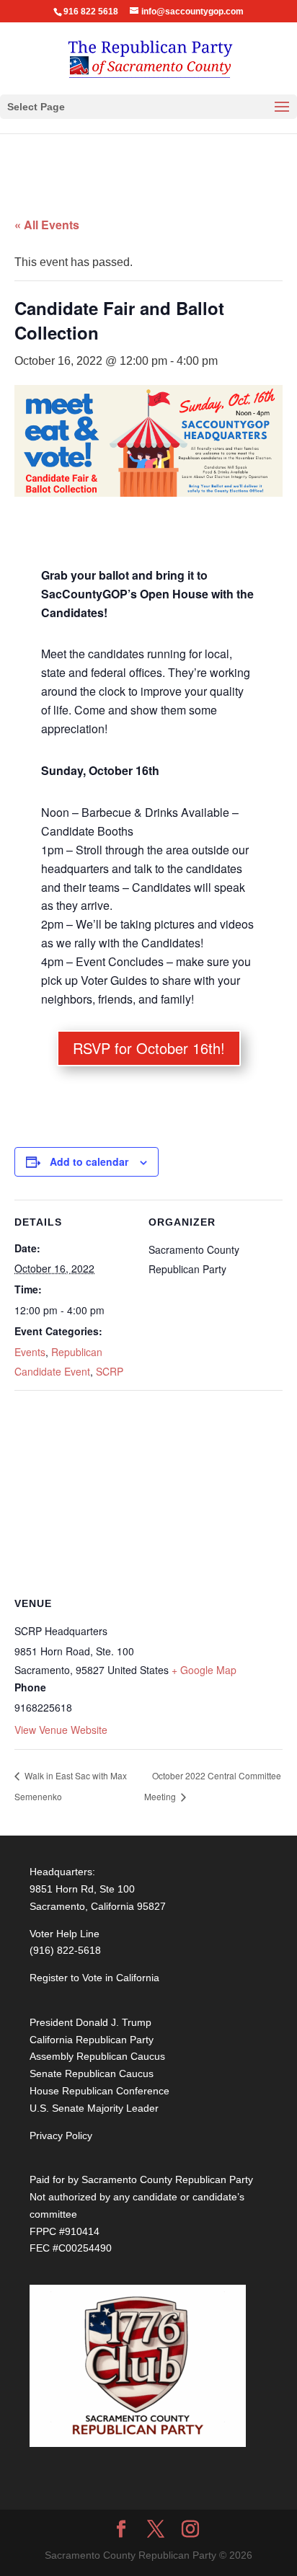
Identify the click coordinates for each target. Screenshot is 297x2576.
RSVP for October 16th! (149, 1048)
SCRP (110, 1371)
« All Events (47, 225)
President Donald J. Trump (90, 2022)
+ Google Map (204, 1670)
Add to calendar (89, 1161)
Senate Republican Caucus (92, 2073)
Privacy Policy (61, 2135)
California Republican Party (92, 2040)
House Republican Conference (99, 2091)
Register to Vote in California (94, 1978)
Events (30, 1352)
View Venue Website (61, 1730)
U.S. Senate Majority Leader (94, 2108)
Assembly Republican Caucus (97, 2056)
